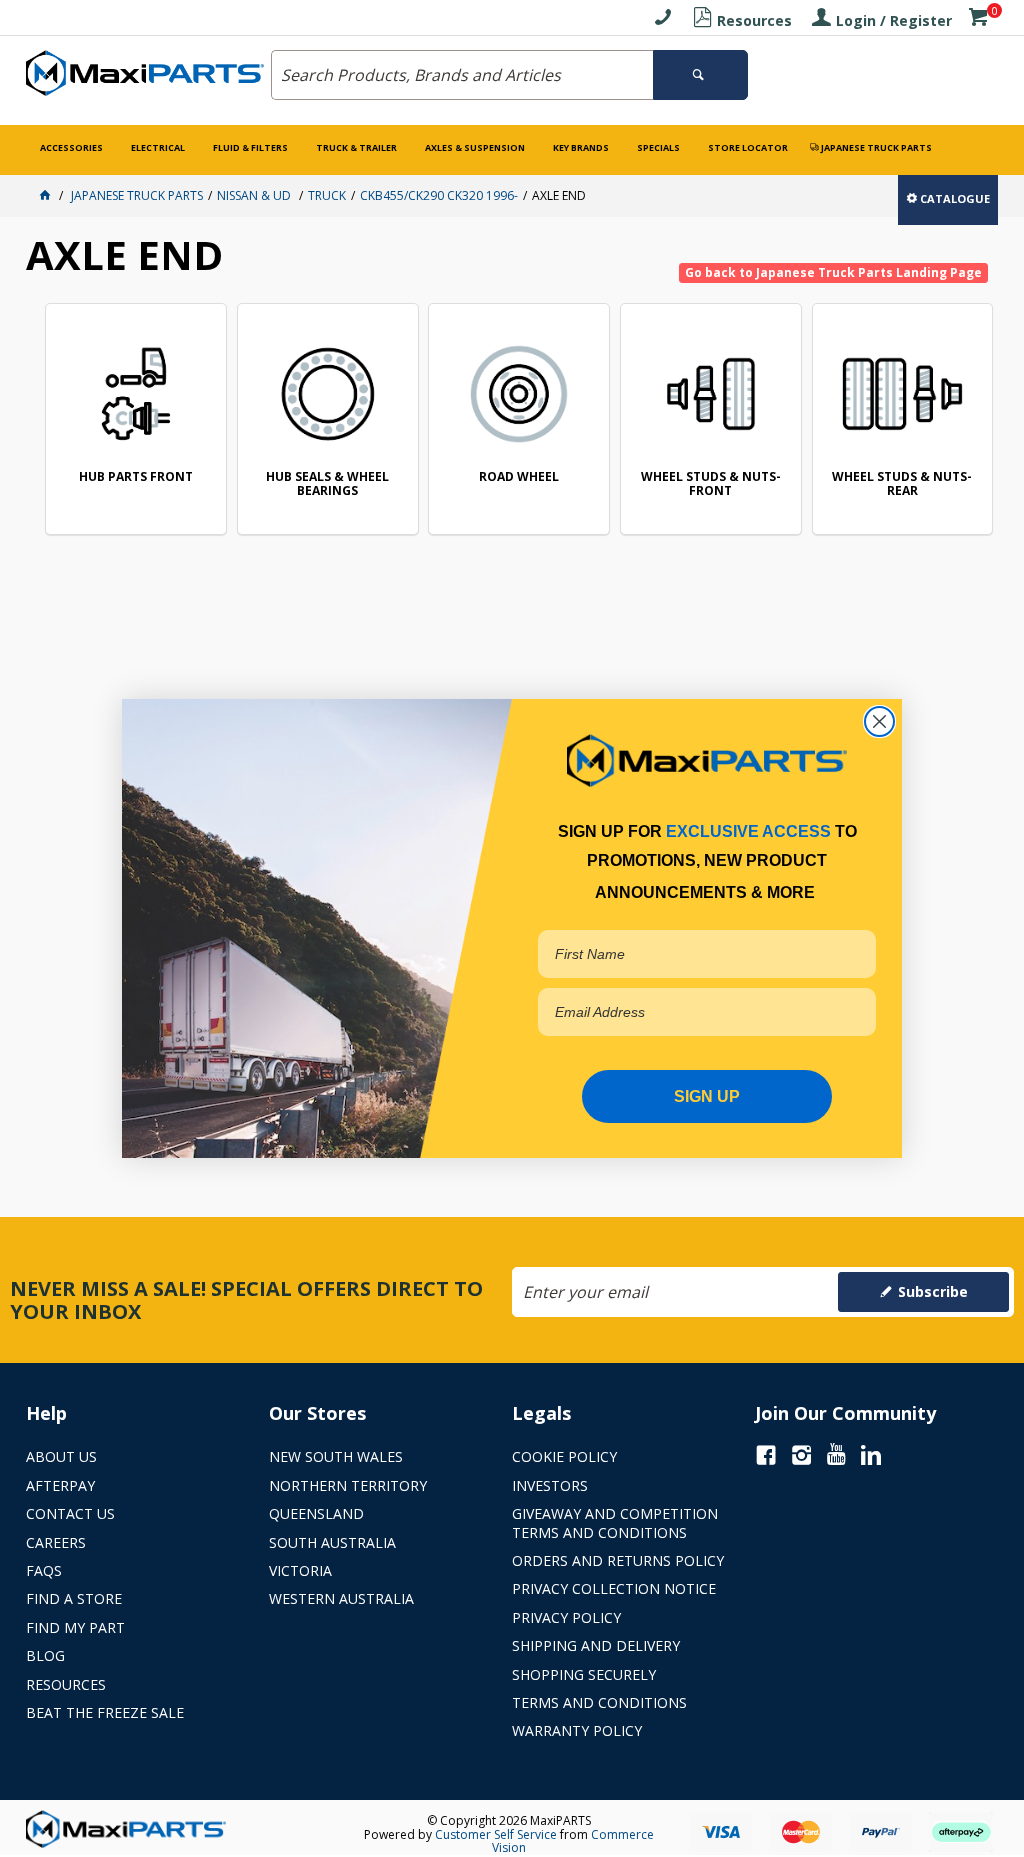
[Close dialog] (879, 721)
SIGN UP (707, 1096)
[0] (978, 20)
